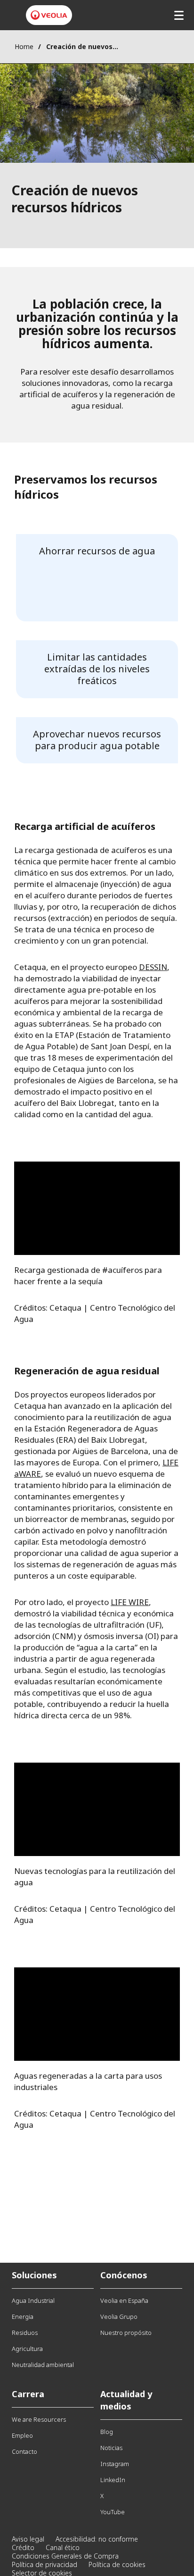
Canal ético (63, 2547)
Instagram (115, 2464)
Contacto (24, 2451)
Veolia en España (124, 2300)
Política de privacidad (44, 2564)
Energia (23, 2317)
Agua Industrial (33, 2300)
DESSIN (153, 967)
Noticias (111, 2448)
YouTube (113, 2512)
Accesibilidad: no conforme (97, 2539)
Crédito (23, 2547)
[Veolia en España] (49, 15)
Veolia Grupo (119, 2317)
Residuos (25, 2333)
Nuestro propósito (126, 2333)
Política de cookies (117, 2564)
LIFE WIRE (130, 1602)
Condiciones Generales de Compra (65, 2556)
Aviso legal (28, 2539)
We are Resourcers (39, 2419)
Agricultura (27, 2349)
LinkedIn (113, 2480)
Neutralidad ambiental (43, 2365)
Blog (107, 2432)
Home (24, 46)
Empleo (22, 2435)
